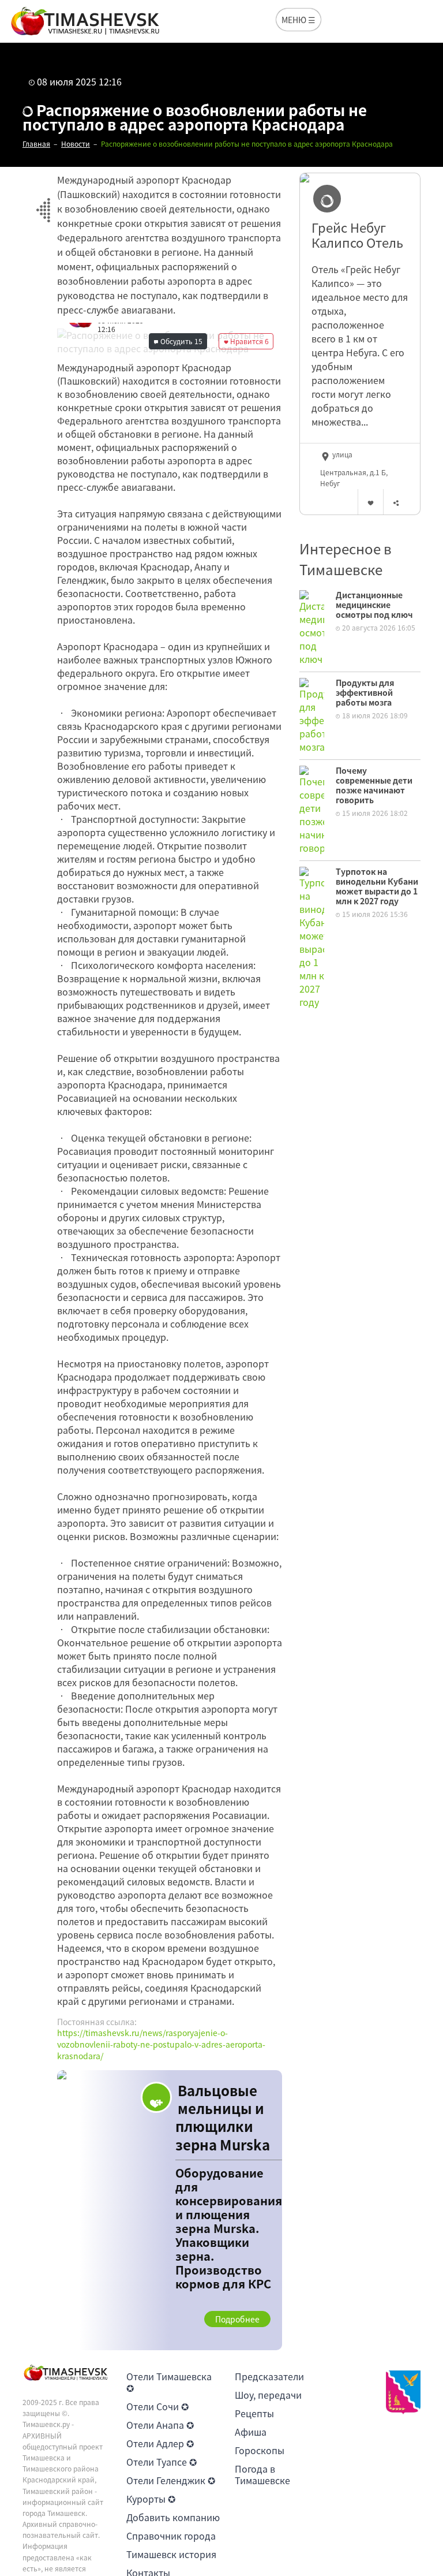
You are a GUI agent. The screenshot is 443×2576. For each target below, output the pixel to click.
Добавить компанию (173, 2517)
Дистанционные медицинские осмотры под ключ (374, 605)
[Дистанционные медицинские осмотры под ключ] (312, 627)
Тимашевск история (171, 2554)
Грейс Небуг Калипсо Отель (357, 235)
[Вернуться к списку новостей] (43, 204)
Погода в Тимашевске (262, 2474)
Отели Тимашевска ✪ (169, 2382)
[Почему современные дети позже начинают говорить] (312, 809)
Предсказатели (269, 2376)
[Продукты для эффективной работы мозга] (312, 714)
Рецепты (254, 2413)
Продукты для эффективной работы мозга (365, 692)
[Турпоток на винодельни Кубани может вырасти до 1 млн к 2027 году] (312, 937)
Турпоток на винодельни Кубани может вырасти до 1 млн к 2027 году (377, 886)
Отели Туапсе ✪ (162, 2462)
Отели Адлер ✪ (160, 2443)
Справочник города (171, 2536)
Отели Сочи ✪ (157, 2406)
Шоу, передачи (268, 2395)
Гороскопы (260, 2450)
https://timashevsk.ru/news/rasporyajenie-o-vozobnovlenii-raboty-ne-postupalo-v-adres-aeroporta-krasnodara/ (161, 2044)
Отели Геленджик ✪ (171, 2480)
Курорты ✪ (151, 2499)
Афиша (251, 2432)
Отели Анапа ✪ (160, 2425)
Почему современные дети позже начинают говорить (374, 785)
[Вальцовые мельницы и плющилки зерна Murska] (170, 2210)
